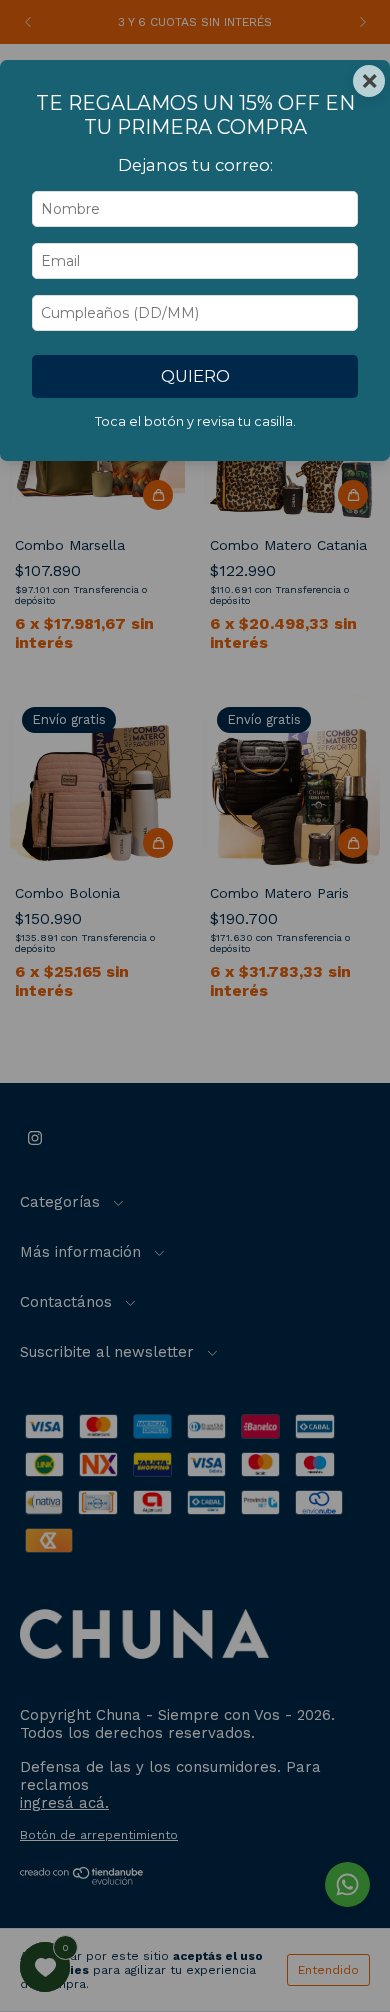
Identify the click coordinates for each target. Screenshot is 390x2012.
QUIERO (195, 376)
